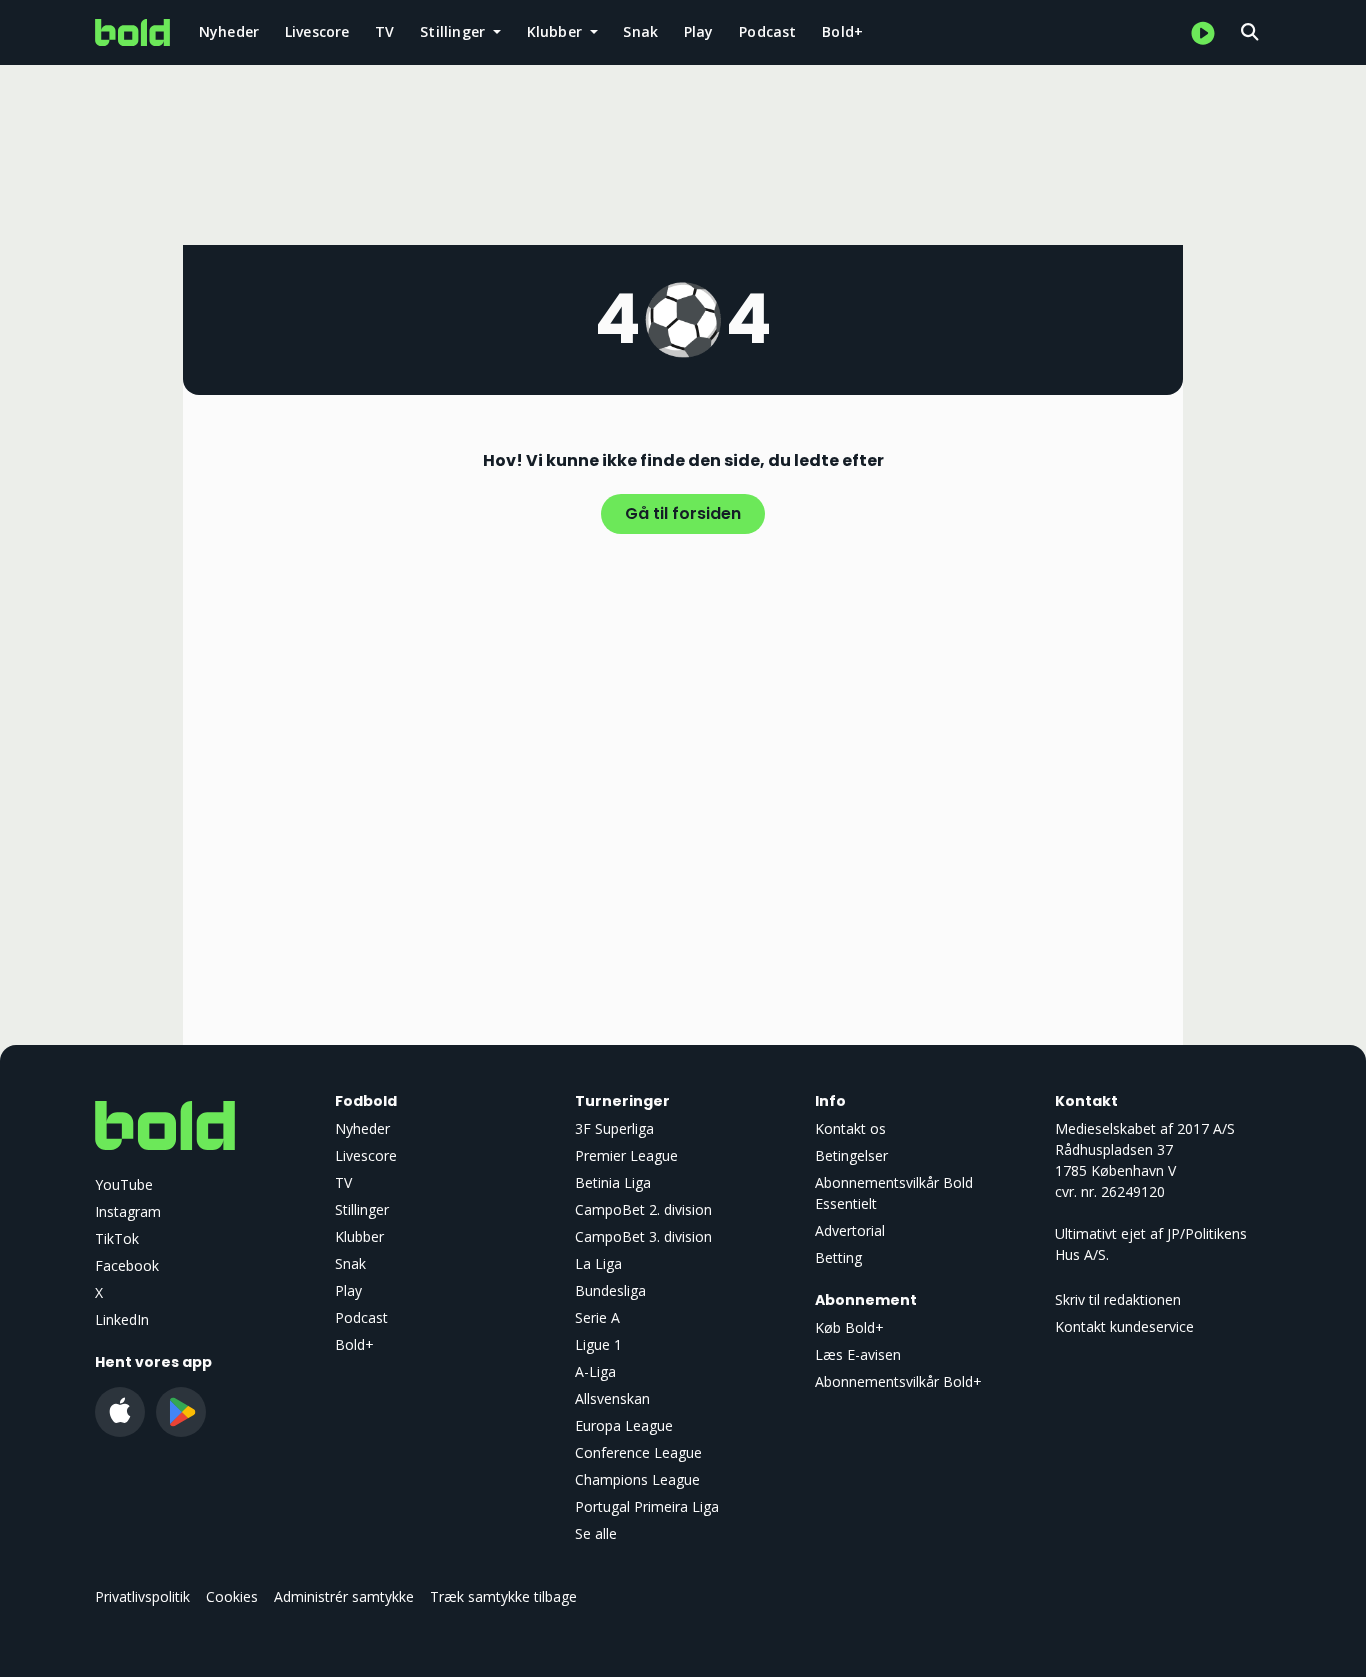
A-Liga (595, 1371)
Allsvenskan (612, 1398)
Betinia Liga (613, 1182)
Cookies (232, 1596)
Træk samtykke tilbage (503, 1596)
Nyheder (229, 31)
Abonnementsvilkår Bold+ (898, 1381)
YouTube (124, 1184)
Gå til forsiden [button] (683, 513)
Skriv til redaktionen (1118, 1299)
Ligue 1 (598, 1344)
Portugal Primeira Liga (647, 1506)
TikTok (117, 1238)
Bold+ (842, 31)
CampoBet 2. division (643, 1209)
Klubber (359, 1236)
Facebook (127, 1265)
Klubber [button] (557, 31)
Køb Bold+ (849, 1327)
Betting (838, 1257)
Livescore (317, 31)
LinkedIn (122, 1319)
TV (384, 31)
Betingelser (851, 1155)
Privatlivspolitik (142, 1596)
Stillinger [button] (454, 31)
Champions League (637, 1479)
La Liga (598, 1263)
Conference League (638, 1452)
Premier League (626, 1155)
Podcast (767, 31)
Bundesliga (610, 1290)
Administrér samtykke (344, 1596)
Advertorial (850, 1230)
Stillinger (362, 1209)
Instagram (128, 1211)
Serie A (597, 1317)
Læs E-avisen (858, 1354)
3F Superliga (614, 1128)
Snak (640, 31)
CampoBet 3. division (643, 1236)
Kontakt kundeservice (1124, 1326)
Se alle (596, 1533)
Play (699, 31)
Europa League (624, 1425)
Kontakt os (850, 1128)
